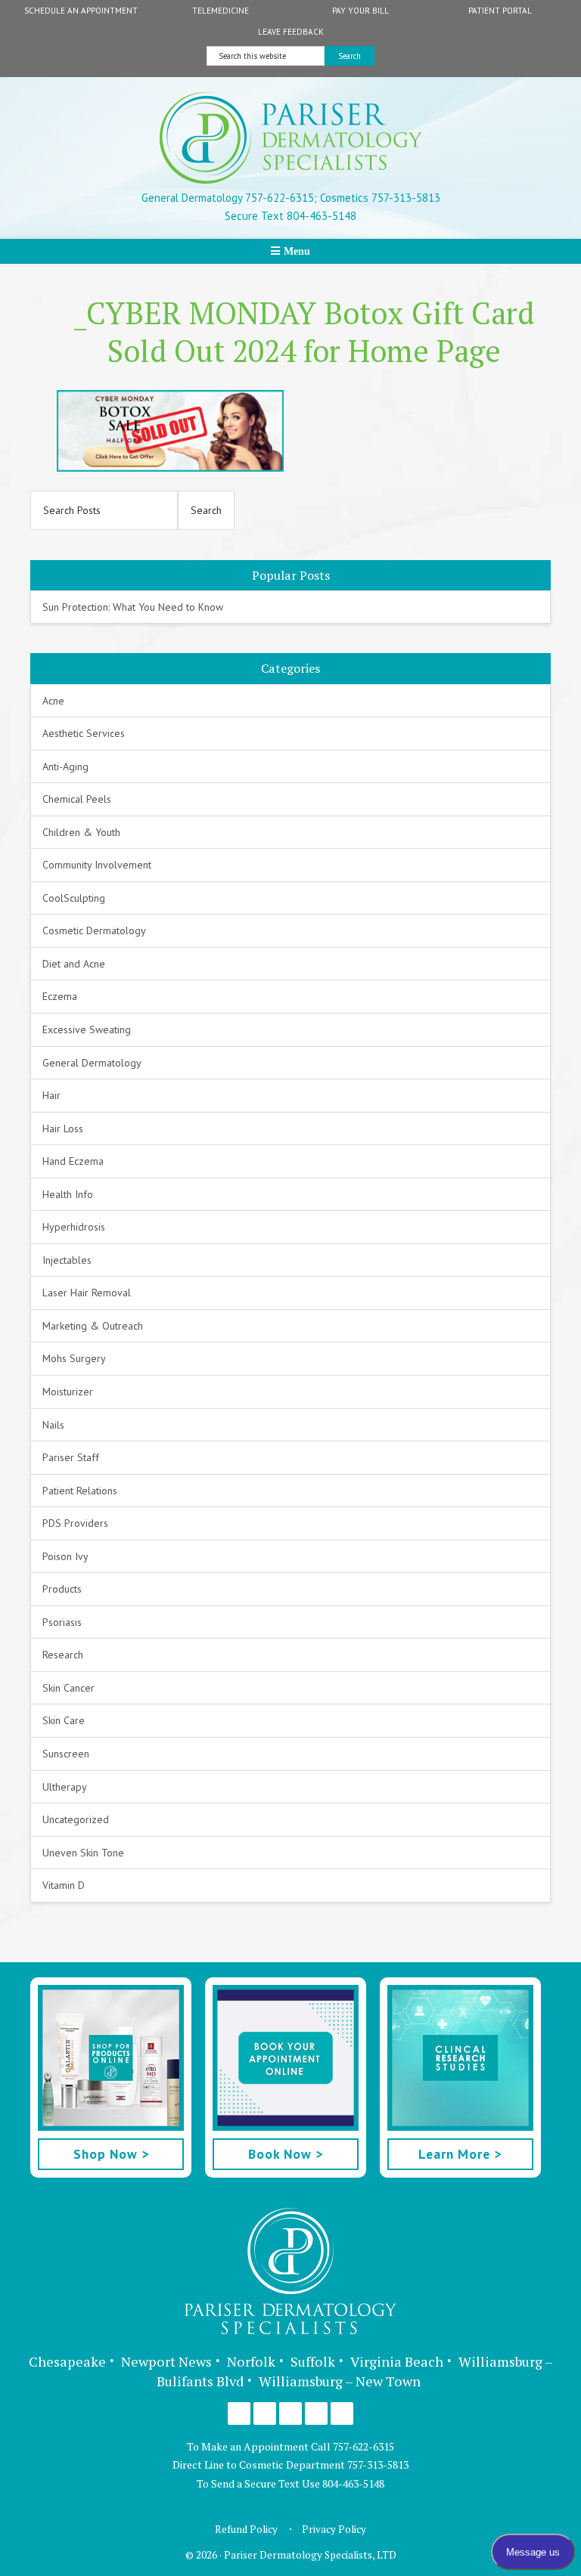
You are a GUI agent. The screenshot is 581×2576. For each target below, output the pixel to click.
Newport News (166, 2361)
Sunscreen (66, 1754)
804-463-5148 (353, 2483)
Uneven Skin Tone (83, 1853)
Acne (53, 701)
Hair (51, 1095)
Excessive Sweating (87, 1029)
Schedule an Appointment (81, 11)
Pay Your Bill (360, 11)
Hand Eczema (73, 1161)
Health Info (68, 1194)
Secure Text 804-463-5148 (290, 216)
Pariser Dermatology (291, 138)
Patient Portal (500, 11)
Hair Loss (63, 1129)
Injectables (67, 1260)
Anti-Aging (65, 766)
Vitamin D (64, 1885)
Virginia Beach (397, 2361)
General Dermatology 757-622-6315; (229, 198)
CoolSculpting (74, 898)
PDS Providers (75, 1523)
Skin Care (64, 1720)
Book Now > (286, 2154)
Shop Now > (111, 2154)
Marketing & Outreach (93, 1326)
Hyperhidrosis (74, 1227)
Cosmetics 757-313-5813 (379, 198)
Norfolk (251, 2361)
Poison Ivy (65, 1556)
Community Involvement (97, 865)
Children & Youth (81, 832)
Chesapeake (67, 2361)
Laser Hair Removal (87, 1293)
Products (62, 1589)
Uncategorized (76, 1819)
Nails (53, 1425)
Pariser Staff (71, 1457)
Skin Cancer (68, 1688)
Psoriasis (62, 1622)
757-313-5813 (378, 2465)
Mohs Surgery (74, 1358)
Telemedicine (221, 11)
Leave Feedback (291, 32)
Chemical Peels (77, 799)
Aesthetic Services (84, 733)
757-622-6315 (364, 2446)
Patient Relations (80, 1491)
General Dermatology (92, 1063)
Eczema (60, 996)
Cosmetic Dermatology (94, 930)
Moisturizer (68, 1392)
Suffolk (313, 2361)
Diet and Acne (74, 964)
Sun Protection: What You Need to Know (133, 607)
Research (63, 1655)
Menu (297, 251)
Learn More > (460, 2154)
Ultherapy (65, 1787)
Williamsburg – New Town (340, 2381)
